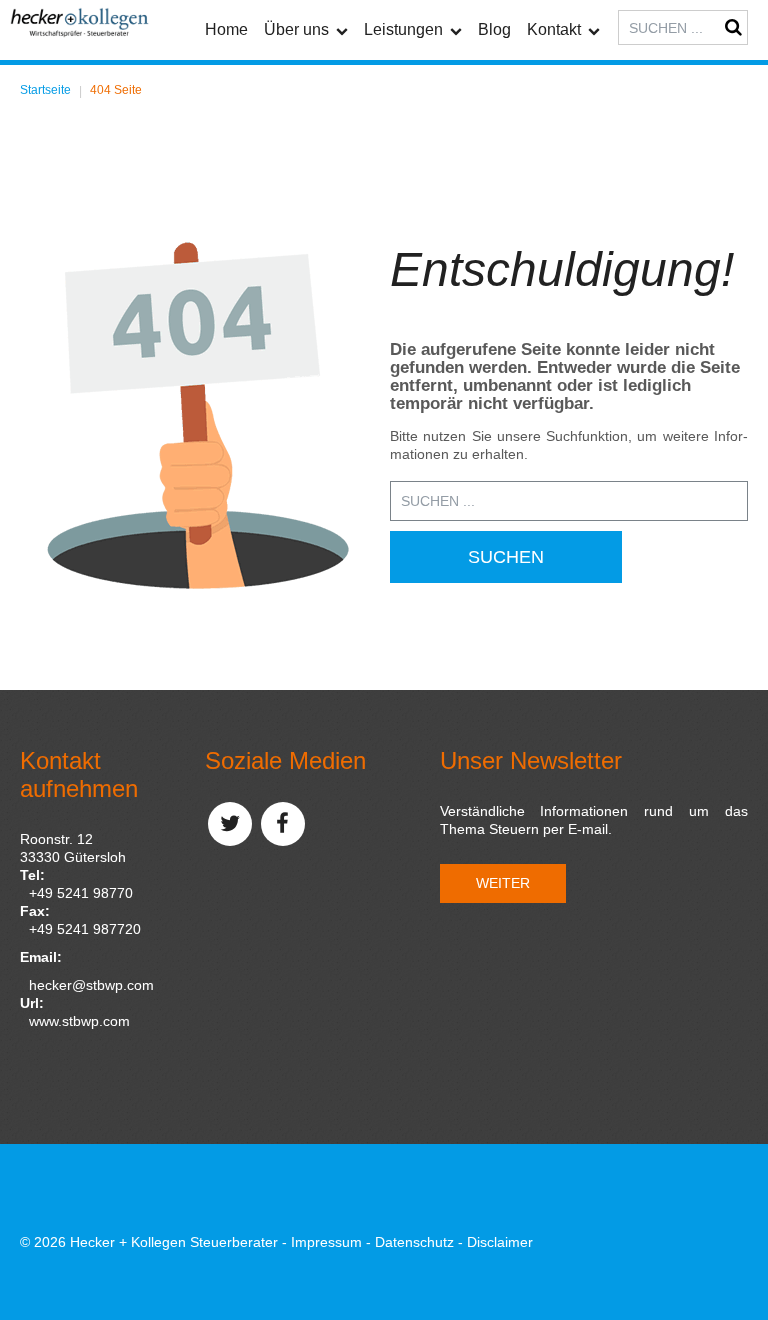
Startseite (45, 90)
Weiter (503, 883)
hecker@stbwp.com (91, 985)
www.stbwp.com (79, 1021)
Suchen (506, 557)
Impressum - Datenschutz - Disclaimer (412, 1242)
